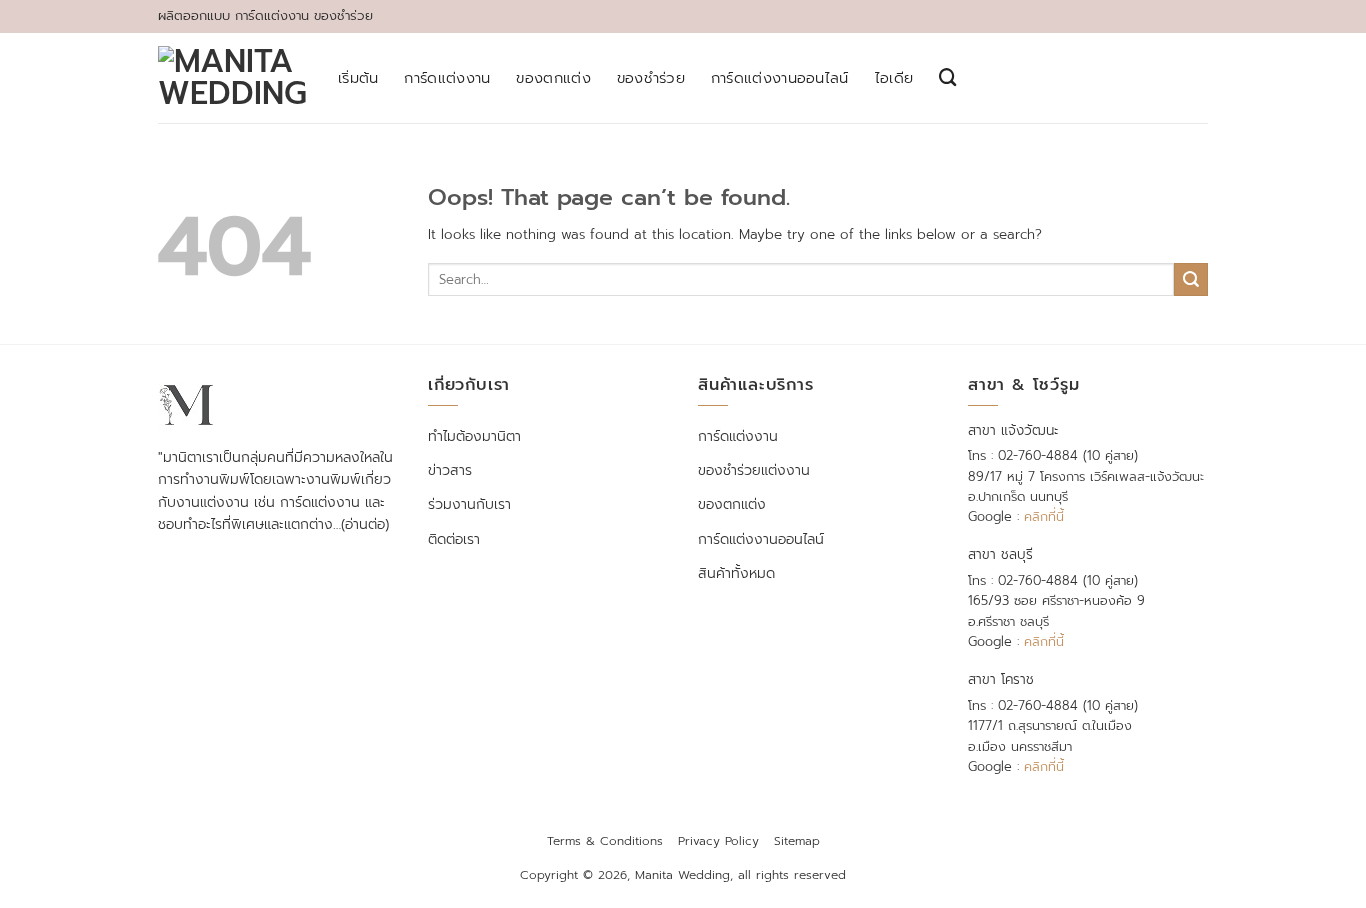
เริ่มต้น (358, 78)
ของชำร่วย (651, 78)
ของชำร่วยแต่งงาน (754, 470)
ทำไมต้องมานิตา (474, 436)
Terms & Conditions (605, 841)
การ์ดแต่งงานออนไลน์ (780, 78)
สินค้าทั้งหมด (736, 573)
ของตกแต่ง (553, 78)
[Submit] (1191, 279)
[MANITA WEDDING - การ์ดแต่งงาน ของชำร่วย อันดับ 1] (233, 78)
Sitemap (797, 841)
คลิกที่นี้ (1044, 516)
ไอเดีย (894, 78)
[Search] (948, 77)
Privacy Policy (718, 841)
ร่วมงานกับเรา (469, 504)
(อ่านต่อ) (365, 524)
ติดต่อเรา (454, 539)
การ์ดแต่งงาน (447, 78)
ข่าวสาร (450, 470)
